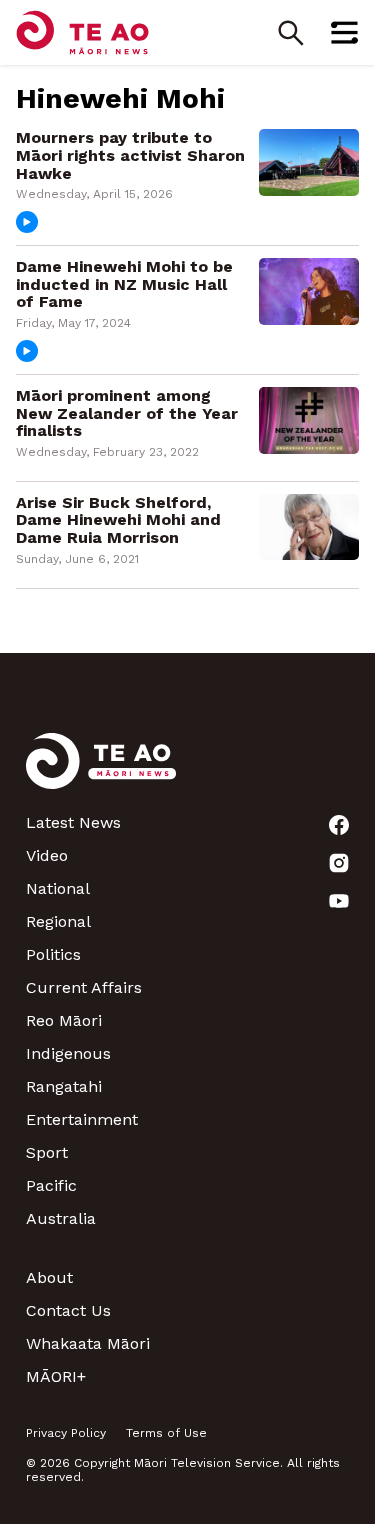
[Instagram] (339, 863)
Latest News (73, 822)
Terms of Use (166, 1433)
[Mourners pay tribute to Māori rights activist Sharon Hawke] (309, 161)
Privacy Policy (66, 1433)
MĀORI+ (56, 1376)
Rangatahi (64, 1086)
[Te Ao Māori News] (101, 772)
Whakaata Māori (88, 1343)
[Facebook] (339, 825)
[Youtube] (339, 901)
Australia (61, 1218)
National (58, 888)
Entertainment (82, 1119)
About (49, 1277)
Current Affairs (84, 987)
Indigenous (68, 1053)
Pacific (51, 1185)
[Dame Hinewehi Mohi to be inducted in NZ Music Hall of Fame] (309, 289)
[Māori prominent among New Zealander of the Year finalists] (309, 418)
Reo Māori (64, 1020)
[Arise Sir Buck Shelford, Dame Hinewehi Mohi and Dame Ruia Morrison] (309, 525)
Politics (53, 954)
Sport (47, 1152)
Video (47, 855)
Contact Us (68, 1310)
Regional (58, 921)
